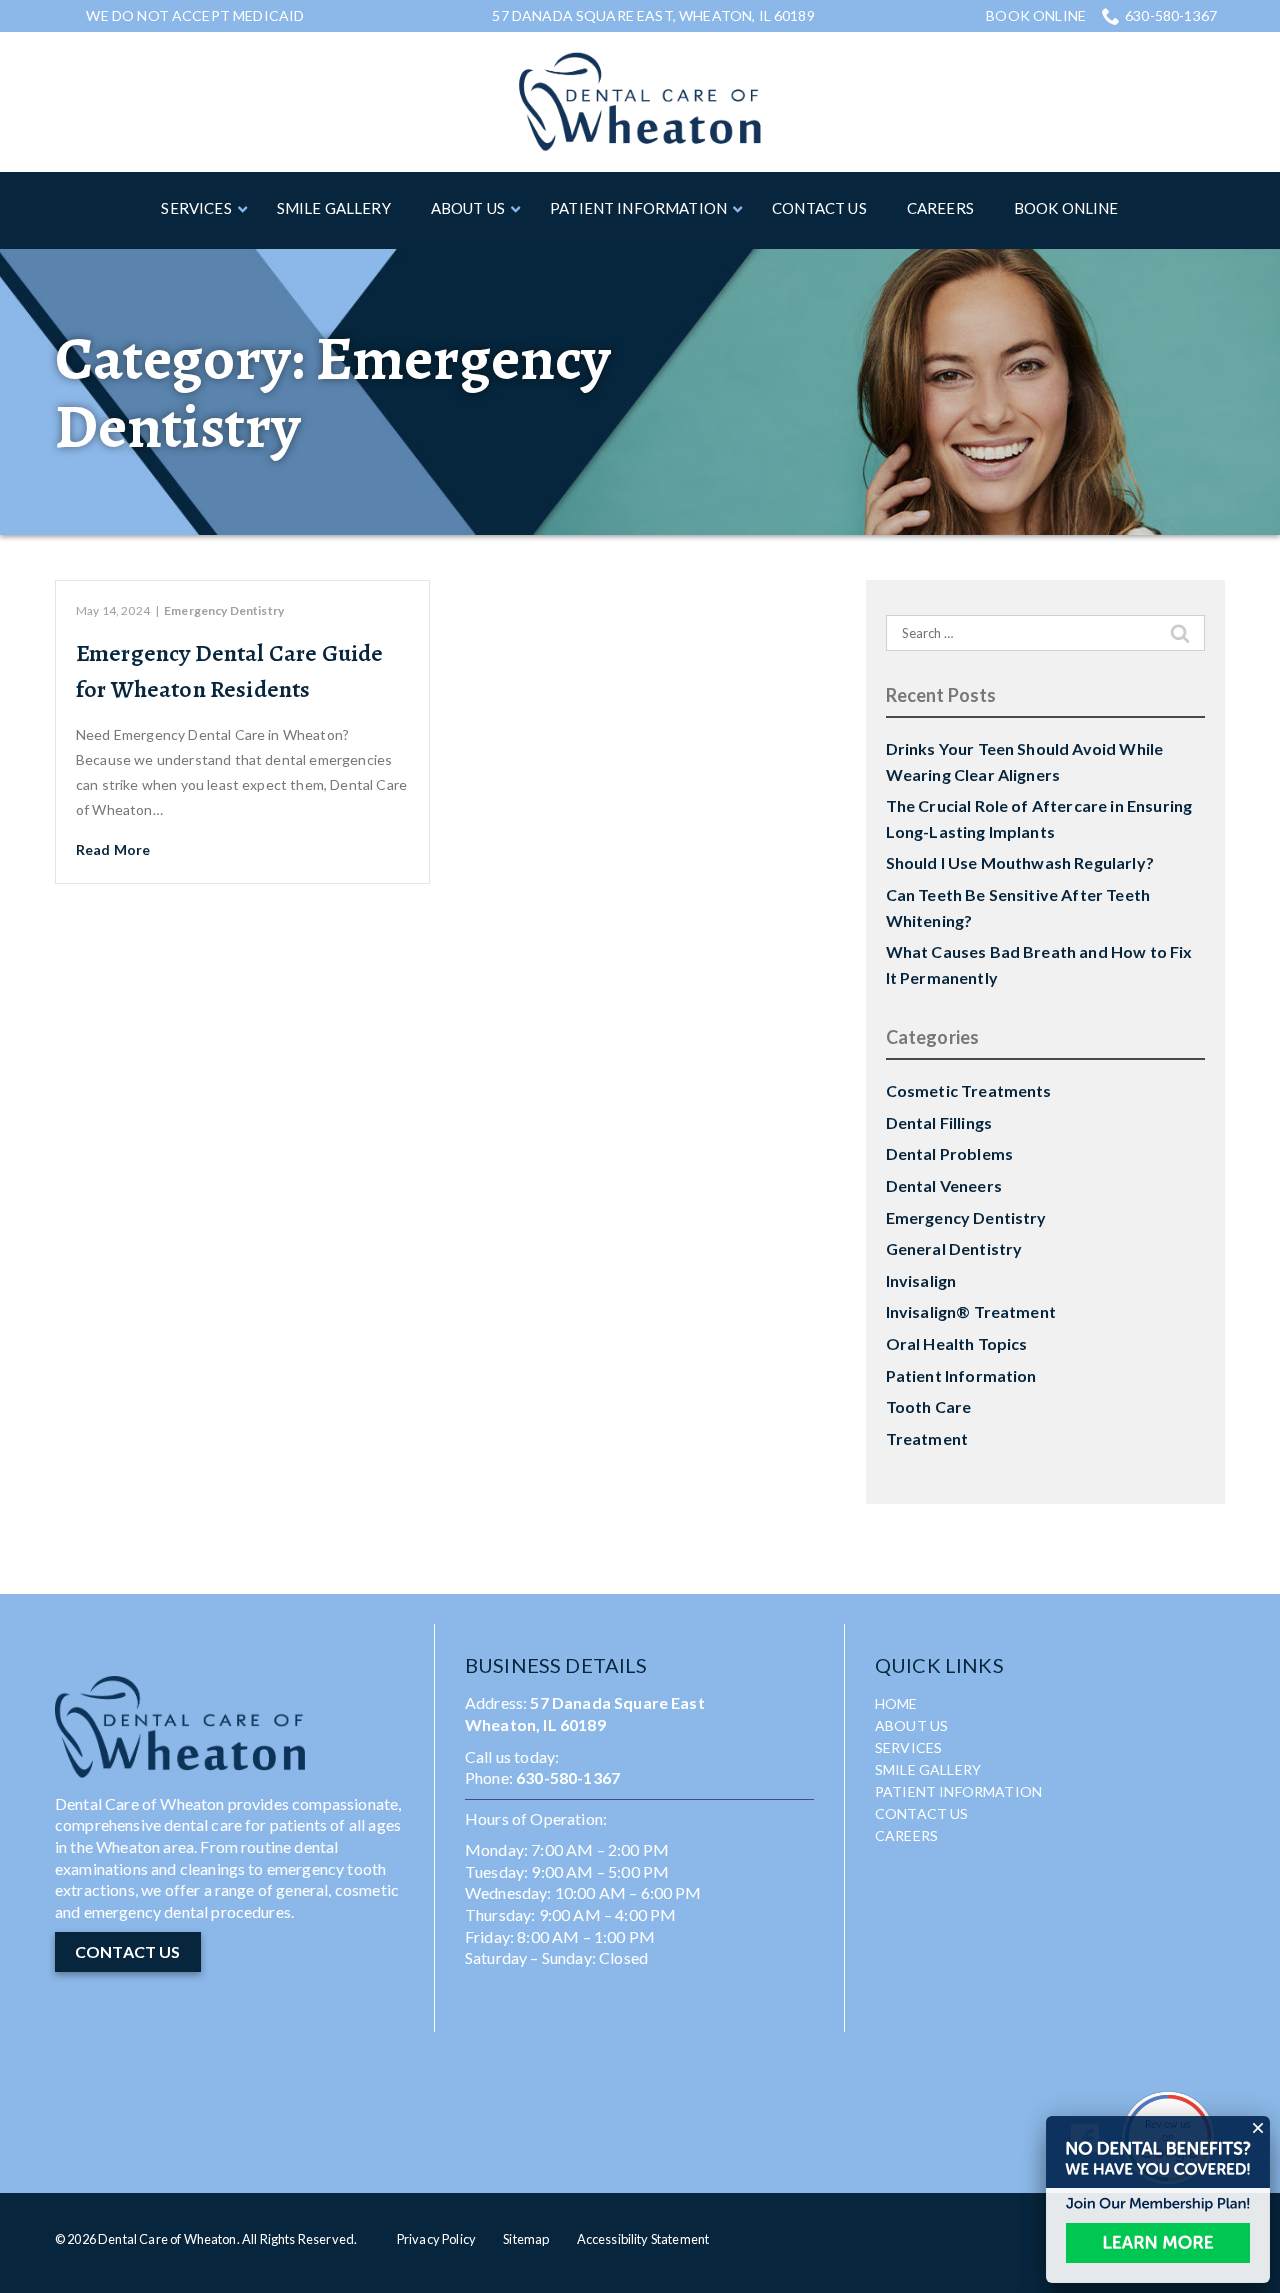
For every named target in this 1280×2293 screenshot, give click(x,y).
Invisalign (921, 1280)
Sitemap (526, 2239)
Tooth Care (929, 1406)
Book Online (1036, 16)
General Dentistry (954, 1248)
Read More (113, 849)
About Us (911, 1725)
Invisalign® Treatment (971, 1311)
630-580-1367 (1171, 15)
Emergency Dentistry (224, 610)
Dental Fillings (939, 1122)
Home (896, 1703)
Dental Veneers (944, 1185)
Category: (332, 392)
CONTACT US (128, 1951)
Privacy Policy (436, 2239)
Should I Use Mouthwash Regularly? (1020, 862)
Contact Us (922, 1813)
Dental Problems (949, 1153)
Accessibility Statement (643, 2239)
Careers (906, 1835)
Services (908, 1747)
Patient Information (961, 1375)
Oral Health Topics (957, 1343)
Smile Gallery (928, 1769)
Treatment (927, 1438)
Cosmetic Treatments (969, 1090)
